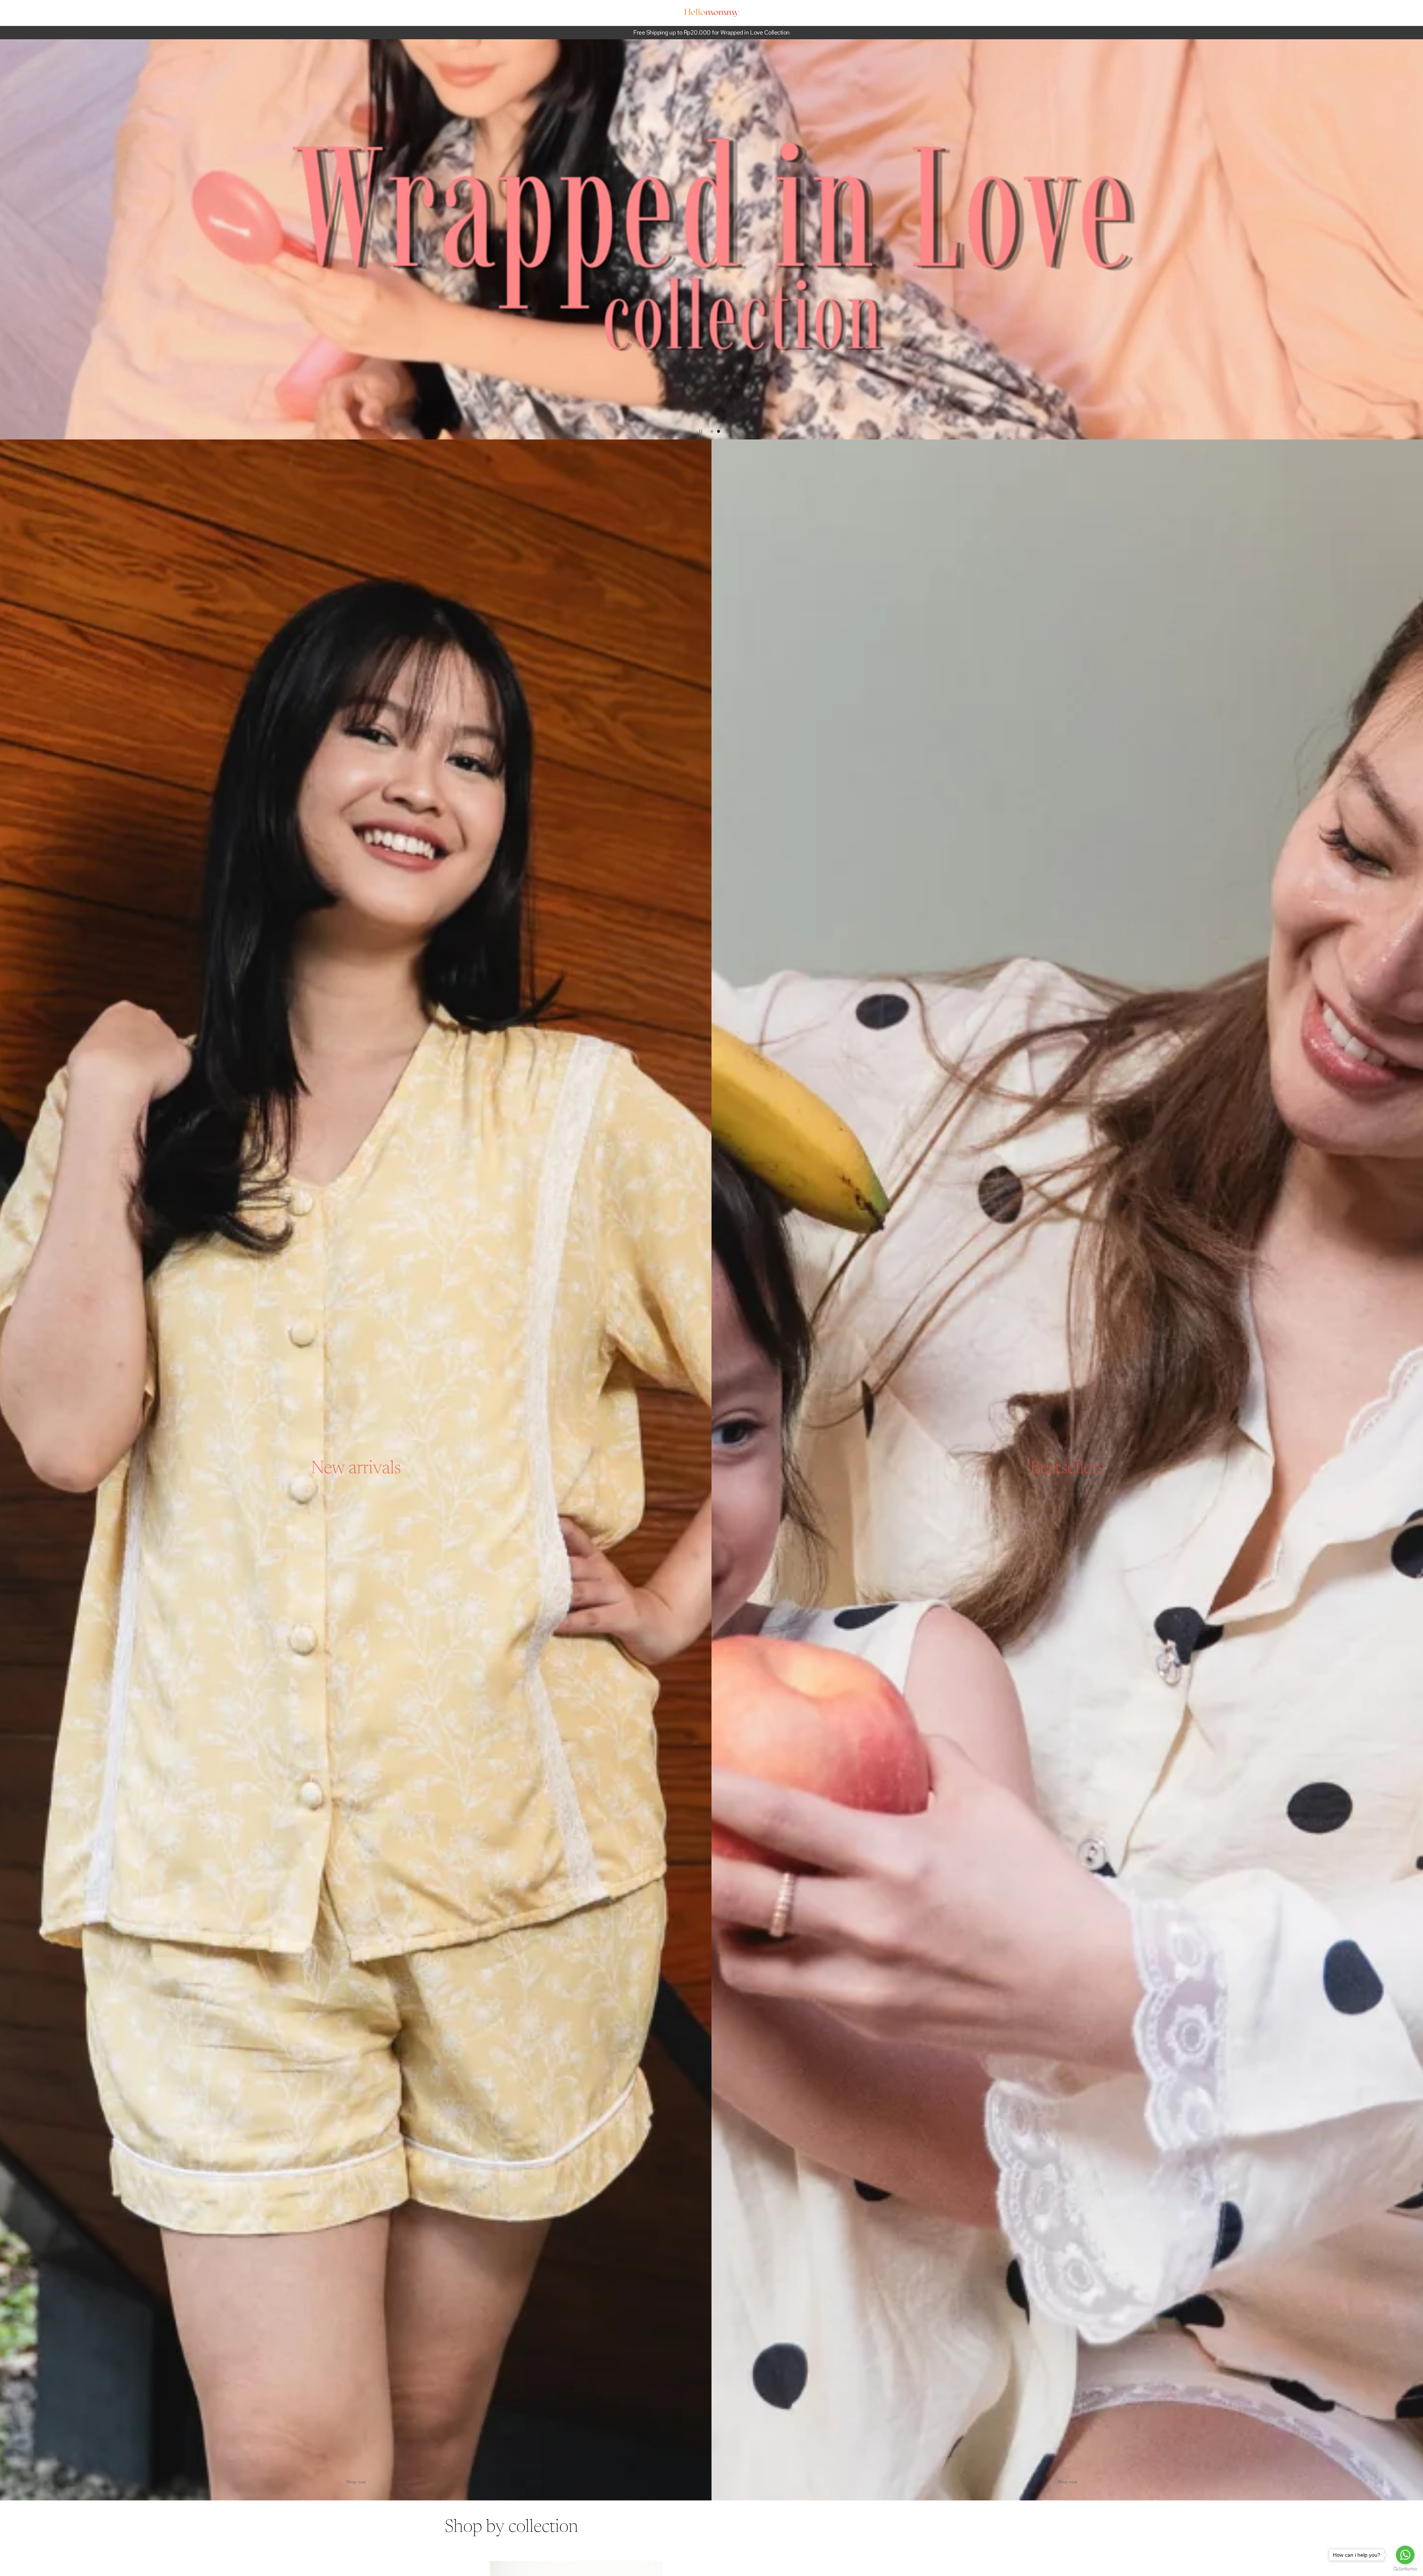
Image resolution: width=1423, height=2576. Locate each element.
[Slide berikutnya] (1414, 239)
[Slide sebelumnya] (9, 239)
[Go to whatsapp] (1405, 2555)
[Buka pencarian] (938, 13)
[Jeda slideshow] (701, 431)
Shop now (356, 2482)
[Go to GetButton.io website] (1405, 2569)
